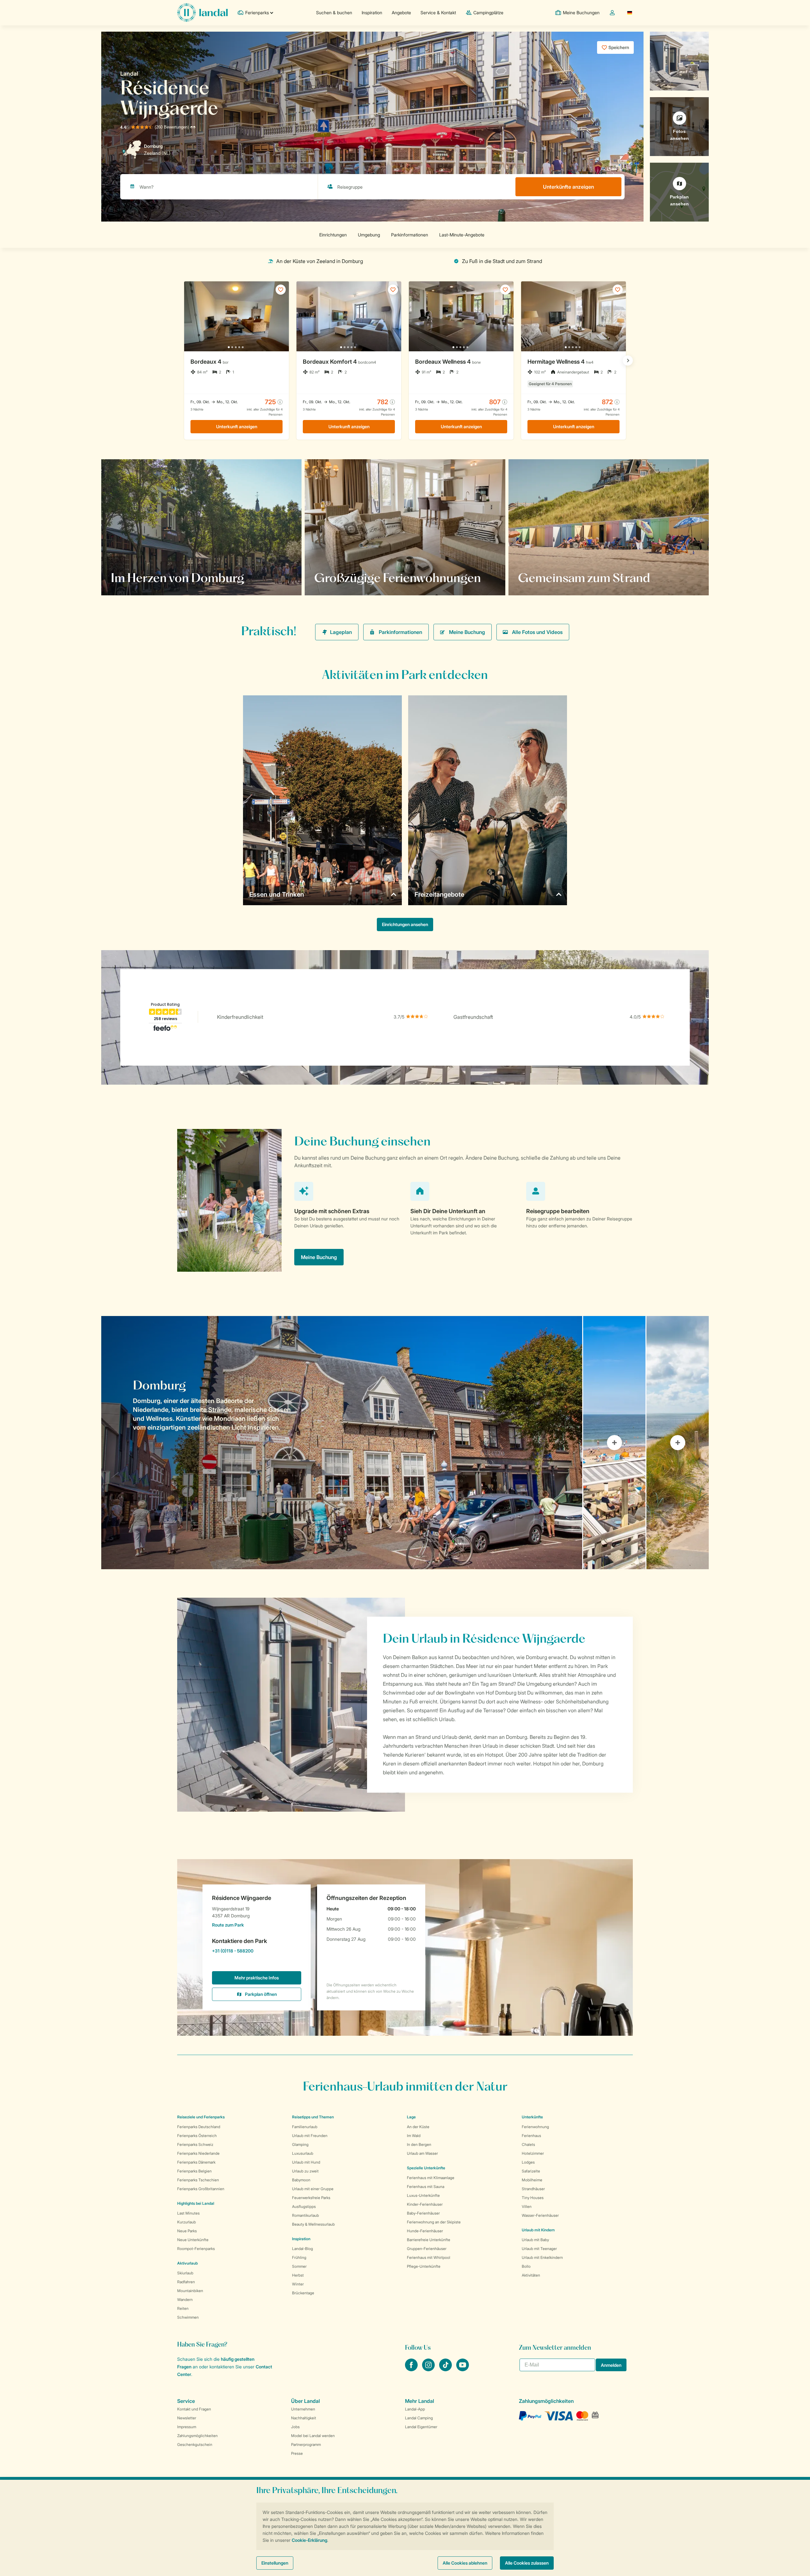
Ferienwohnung (535, 2127)
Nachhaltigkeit (304, 2418)
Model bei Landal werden (313, 2436)
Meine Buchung (467, 632)
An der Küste (418, 2127)
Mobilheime (532, 2180)
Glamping (300, 2144)
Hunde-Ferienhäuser (425, 2231)
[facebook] (412, 2369)
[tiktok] (446, 2369)
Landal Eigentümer (421, 2427)
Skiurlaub (185, 2273)
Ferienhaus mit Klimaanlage (431, 2178)
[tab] (342, 1443)
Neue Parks (187, 2231)
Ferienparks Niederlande (198, 2153)
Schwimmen (188, 2317)
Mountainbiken (190, 2291)
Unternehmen (303, 2409)
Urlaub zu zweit (305, 2171)
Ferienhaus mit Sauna (426, 2187)
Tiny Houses (533, 2198)
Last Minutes (188, 2213)
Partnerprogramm (306, 2444)
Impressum (187, 2427)
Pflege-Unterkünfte (424, 2266)
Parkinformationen (400, 632)
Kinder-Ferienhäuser (425, 2204)
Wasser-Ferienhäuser (540, 2215)
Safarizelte (531, 2171)
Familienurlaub (305, 2127)
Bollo (526, 2266)
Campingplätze (488, 13)
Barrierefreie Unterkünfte (429, 2240)
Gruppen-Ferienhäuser (427, 2249)
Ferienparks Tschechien (198, 2180)
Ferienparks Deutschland (199, 2127)
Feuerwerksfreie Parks (311, 2198)
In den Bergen (419, 2144)
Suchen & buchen (334, 13)
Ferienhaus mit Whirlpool (429, 2257)
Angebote (401, 13)
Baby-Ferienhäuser (423, 2213)
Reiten (183, 2308)
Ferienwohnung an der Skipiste (434, 2222)
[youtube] (463, 2369)
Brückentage (303, 2293)
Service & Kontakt (438, 13)
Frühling (299, 2257)
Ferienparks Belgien (194, 2171)
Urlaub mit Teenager (539, 2249)
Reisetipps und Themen (313, 2117)
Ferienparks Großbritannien (201, 2189)
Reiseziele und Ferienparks (201, 2117)
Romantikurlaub (305, 2215)
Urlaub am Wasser (422, 2153)
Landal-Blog (302, 2249)
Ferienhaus (531, 2136)
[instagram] (429, 2369)
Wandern (185, 2300)
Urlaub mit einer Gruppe (313, 2189)
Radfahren (186, 2282)
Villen (527, 2206)
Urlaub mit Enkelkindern (542, 2257)
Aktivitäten (531, 2275)
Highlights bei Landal (196, 2203)
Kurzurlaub (187, 2222)
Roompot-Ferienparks (196, 2249)
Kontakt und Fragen (194, 2409)
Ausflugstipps (304, 2206)
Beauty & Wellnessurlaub (313, 2224)
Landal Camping (419, 2418)
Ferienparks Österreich (197, 2136)
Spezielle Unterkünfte (426, 2168)
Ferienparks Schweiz (195, 2144)
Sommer (299, 2266)
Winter (298, 2284)
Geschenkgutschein (195, 2444)
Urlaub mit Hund (306, 2162)
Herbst (298, 2275)
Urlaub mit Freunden (310, 2136)
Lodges (528, 2162)
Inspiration (372, 13)
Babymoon (301, 2180)
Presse (297, 2453)
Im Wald (414, 2136)
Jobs (295, 2427)
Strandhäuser (533, 2189)
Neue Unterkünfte (193, 2240)
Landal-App (415, 2409)
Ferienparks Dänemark (196, 2162)
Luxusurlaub (303, 2153)
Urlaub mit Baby (535, 2240)
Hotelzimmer (533, 2153)
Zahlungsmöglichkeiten (197, 2436)
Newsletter (187, 2418)
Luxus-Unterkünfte (423, 2195)
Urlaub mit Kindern (538, 2230)
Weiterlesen (335, 578)
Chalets (528, 2144)
